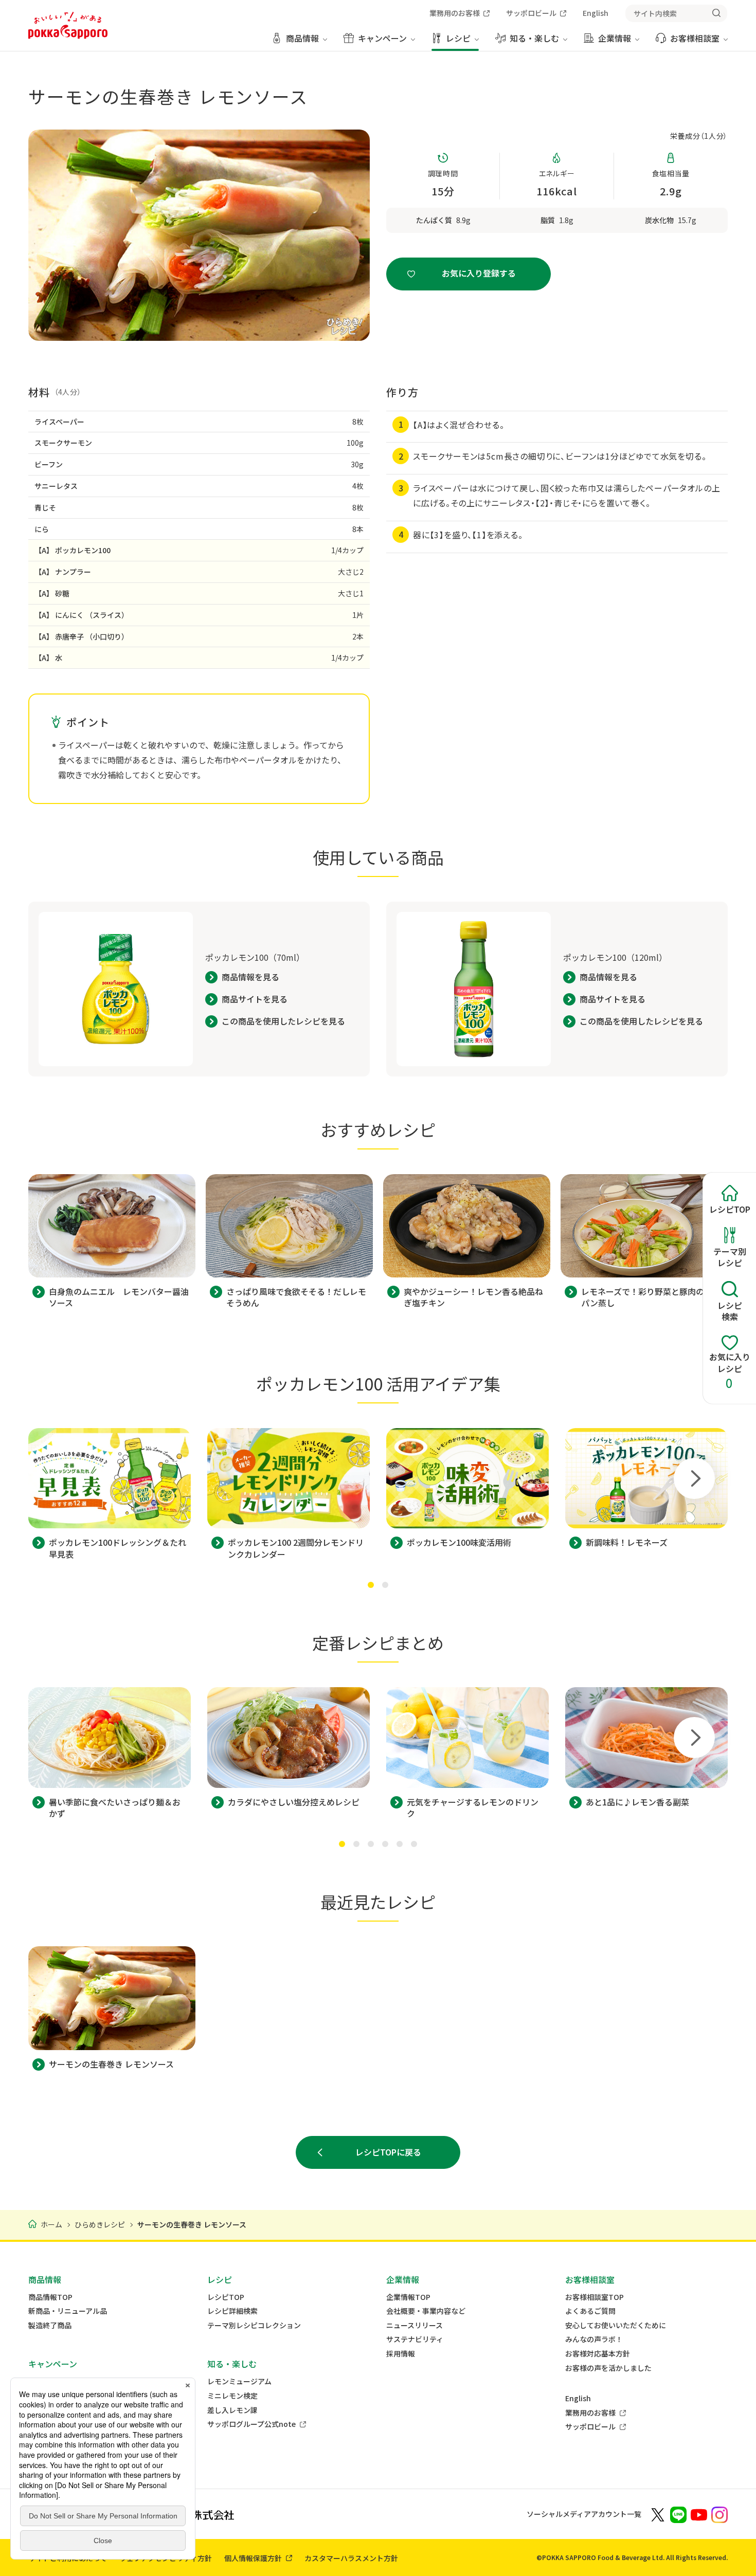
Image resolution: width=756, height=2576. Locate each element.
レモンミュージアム (239, 2381)
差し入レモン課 (232, 2410)
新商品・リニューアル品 (68, 2311)
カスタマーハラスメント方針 (351, 2558)
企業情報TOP (408, 2297)
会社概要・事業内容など (426, 2311)
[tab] (371, 1585)
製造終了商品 (50, 2325)
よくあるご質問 (590, 2311)
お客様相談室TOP (595, 2297)
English (578, 2398)
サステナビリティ (415, 2339)
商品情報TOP (50, 2297)
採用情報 (401, 2354)
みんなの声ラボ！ (594, 2339)
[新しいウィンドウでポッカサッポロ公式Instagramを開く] (719, 2514)
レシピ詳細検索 (232, 2311)
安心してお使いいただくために (616, 2325)
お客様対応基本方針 (598, 2354)
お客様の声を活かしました (608, 2368)
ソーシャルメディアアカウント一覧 (584, 2514)
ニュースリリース (415, 2325)
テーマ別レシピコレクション (254, 2325)
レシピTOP (226, 2297)
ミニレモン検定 (232, 2396)
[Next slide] (694, 1478)
